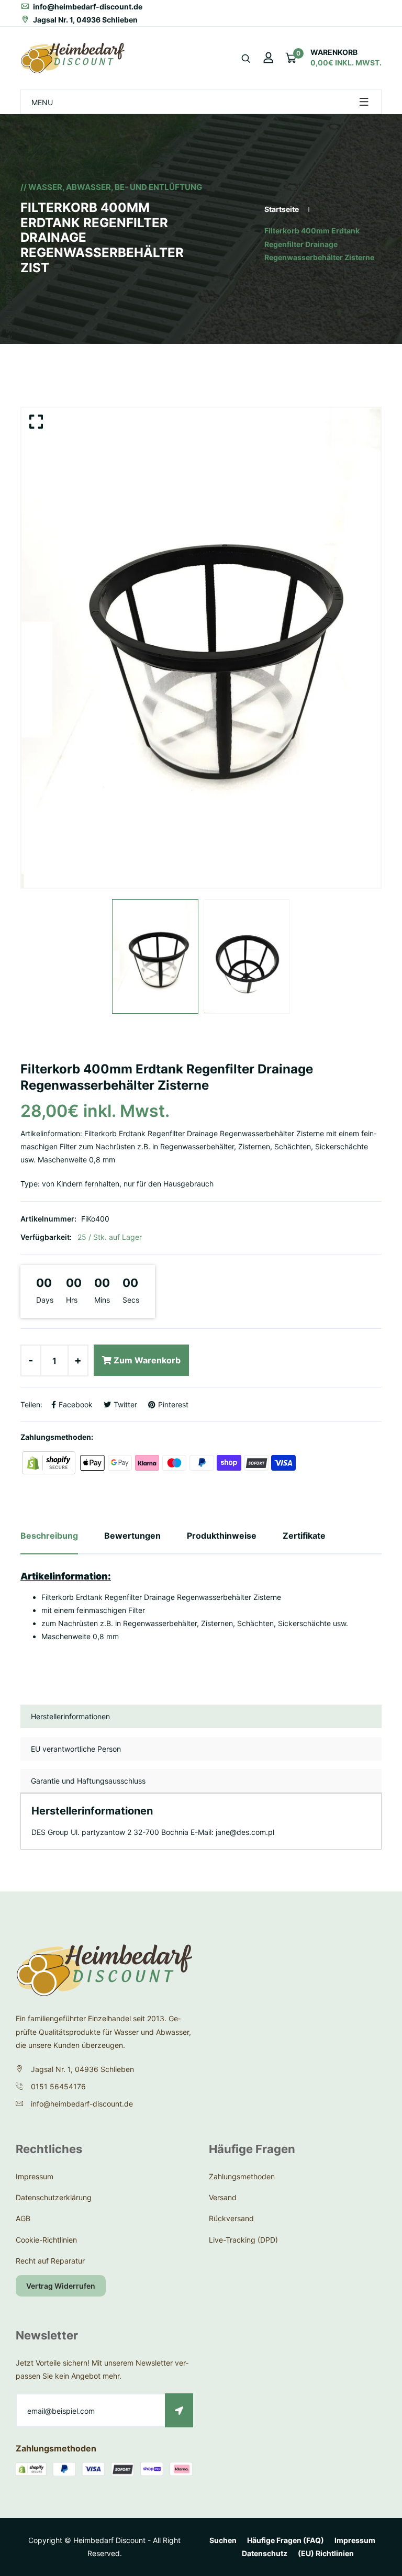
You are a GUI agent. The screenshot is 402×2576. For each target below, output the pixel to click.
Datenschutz (265, 2553)
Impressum (35, 2176)
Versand (223, 2197)
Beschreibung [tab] (49, 1536)
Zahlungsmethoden (242, 2176)
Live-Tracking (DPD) (243, 2240)
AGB (23, 2218)
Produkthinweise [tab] (222, 1536)
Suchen (223, 2540)
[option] (201, 648)
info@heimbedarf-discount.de (87, 7)
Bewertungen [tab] (132, 1536)
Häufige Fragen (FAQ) (286, 2540)
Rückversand (231, 2218)
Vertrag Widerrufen (61, 2286)
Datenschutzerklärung (54, 2197)
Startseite (282, 209)
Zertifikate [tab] (304, 1536)
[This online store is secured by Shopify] (50, 1462)
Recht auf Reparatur (50, 2261)
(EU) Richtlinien (326, 2553)
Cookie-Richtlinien (46, 2240)
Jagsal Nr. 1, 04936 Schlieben (85, 20)
